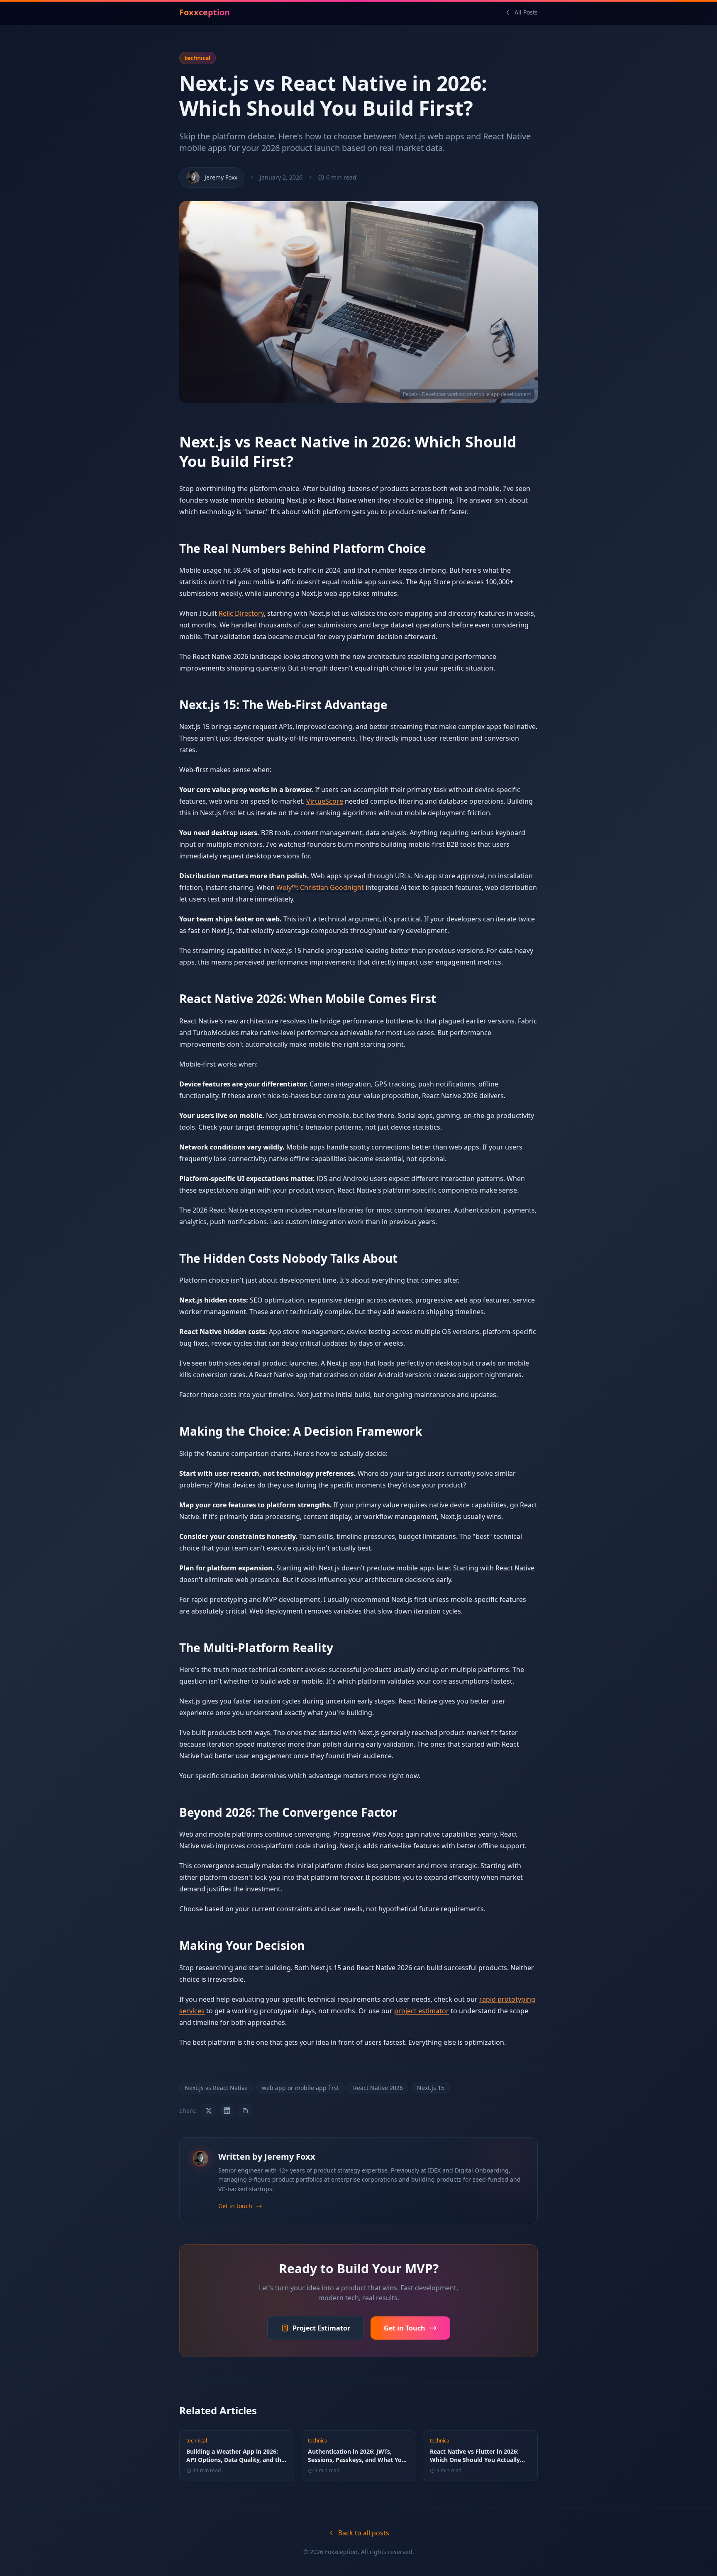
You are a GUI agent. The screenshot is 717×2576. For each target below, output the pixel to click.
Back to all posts (364, 2533)
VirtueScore (325, 801)
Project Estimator (321, 2328)
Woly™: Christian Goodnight (320, 887)
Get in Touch (405, 2328)
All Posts (526, 12)
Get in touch (235, 2206)
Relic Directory (241, 613)
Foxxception (205, 12)
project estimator (422, 2011)
